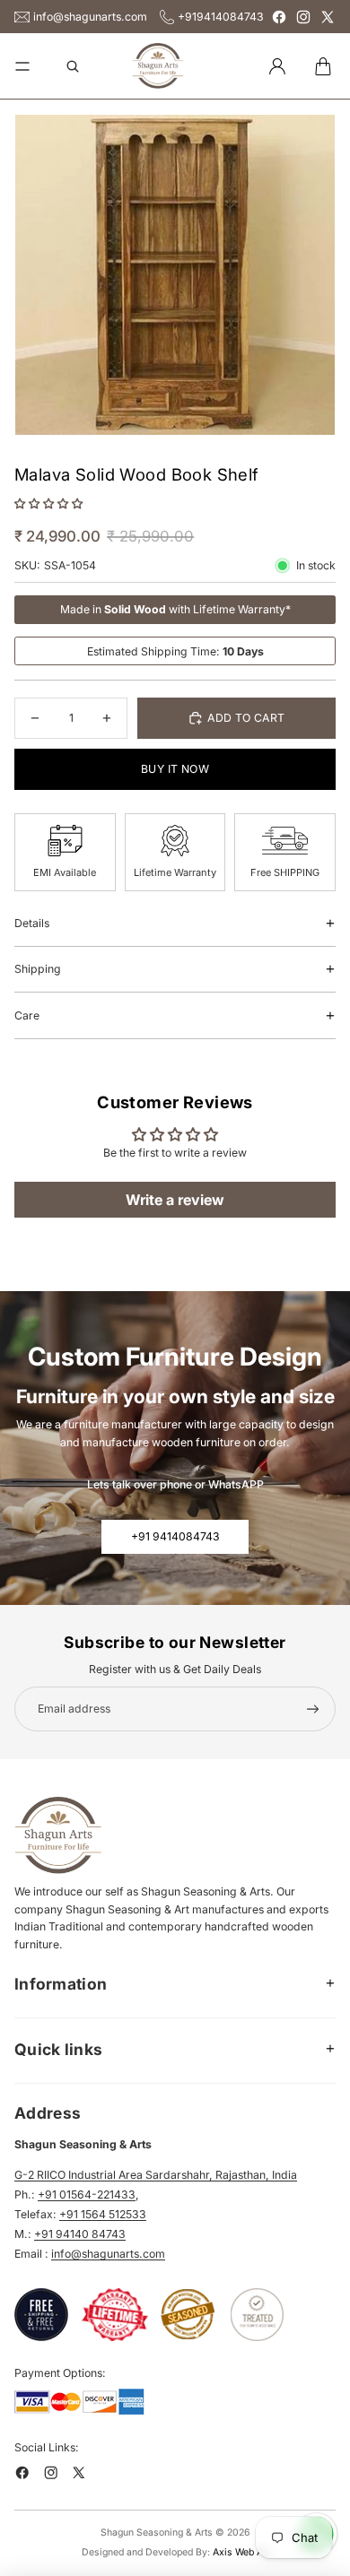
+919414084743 (221, 17)
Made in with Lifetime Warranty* (175, 609)
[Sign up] (313, 1709)
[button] (48, 503)
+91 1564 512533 (103, 2214)
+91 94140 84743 (80, 2234)
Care (27, 1015)
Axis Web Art (241, 2552)
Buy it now (175, 769)
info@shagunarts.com (90, 17)
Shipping (38, 969)
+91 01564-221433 (87, 2194)
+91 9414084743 (175, 1536)
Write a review (175, 1200)
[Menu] (22, 66)
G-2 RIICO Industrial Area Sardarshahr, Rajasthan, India (156, 2175)
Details (32, 923)
